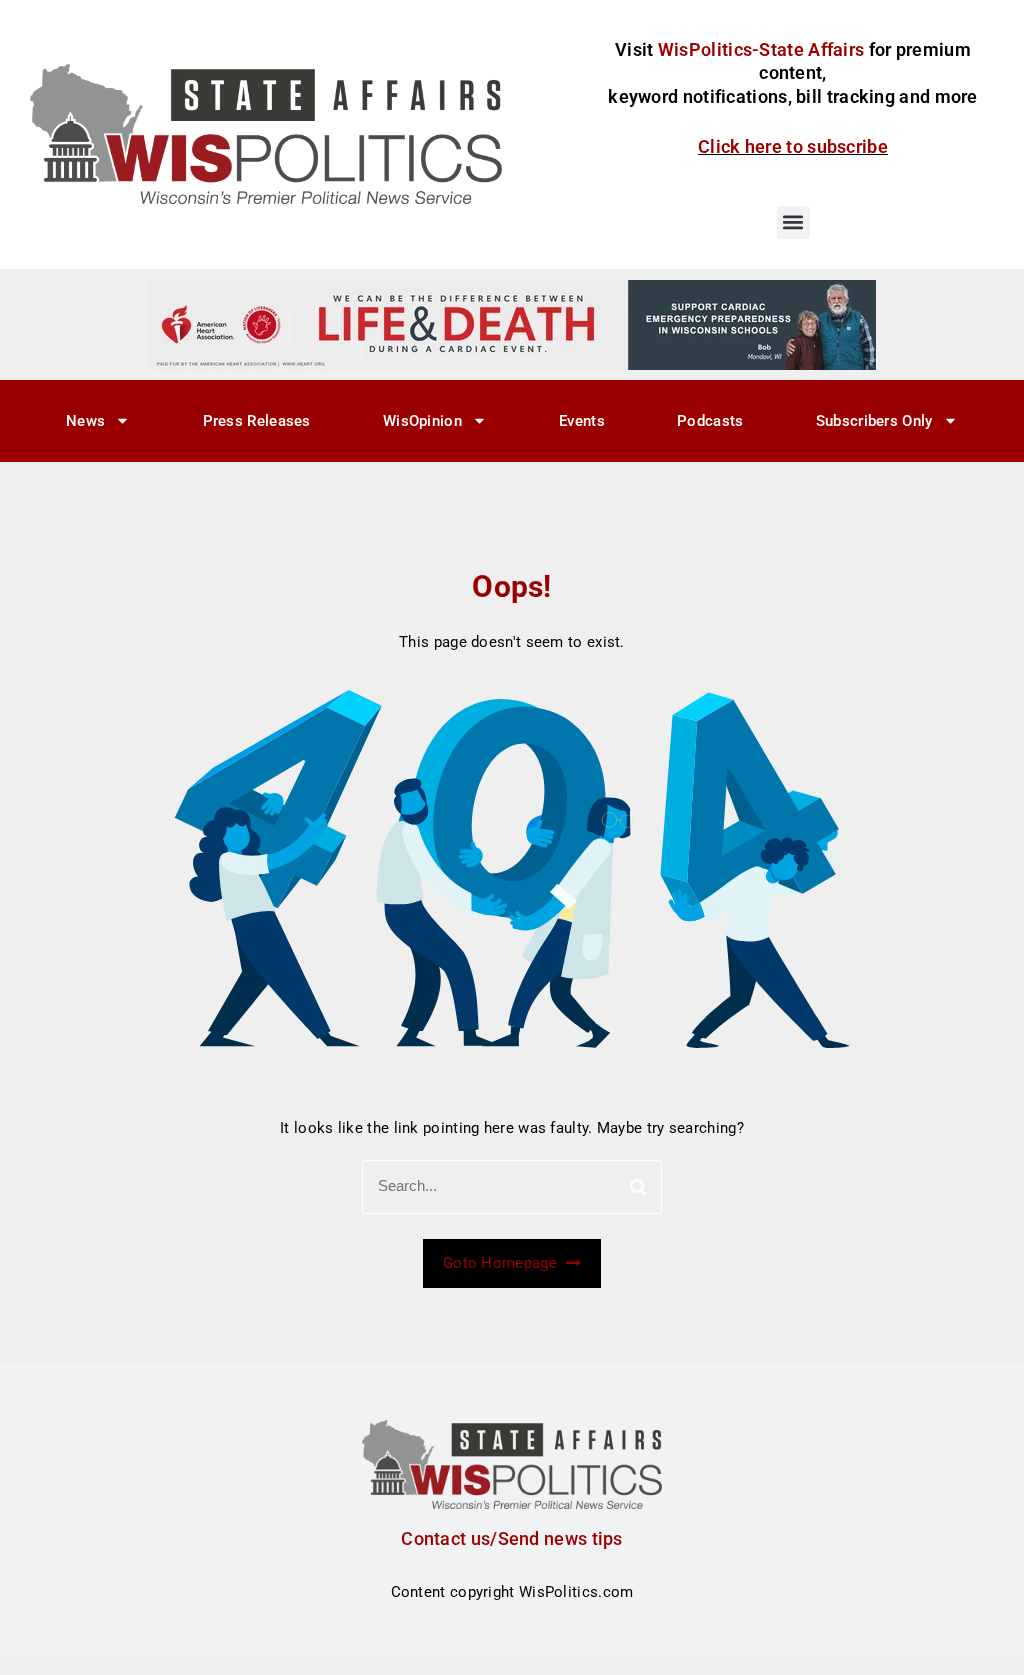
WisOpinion (422, 421)
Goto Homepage (502, 1263)
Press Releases (257, 421)
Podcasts (710, 421)
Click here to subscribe (793, 146)
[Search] (638, 1187)
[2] (512, 324)
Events (582, 421)
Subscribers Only (874, 421)
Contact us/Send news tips (512, 1538)
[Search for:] (512, 1187)
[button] (793, 222)
